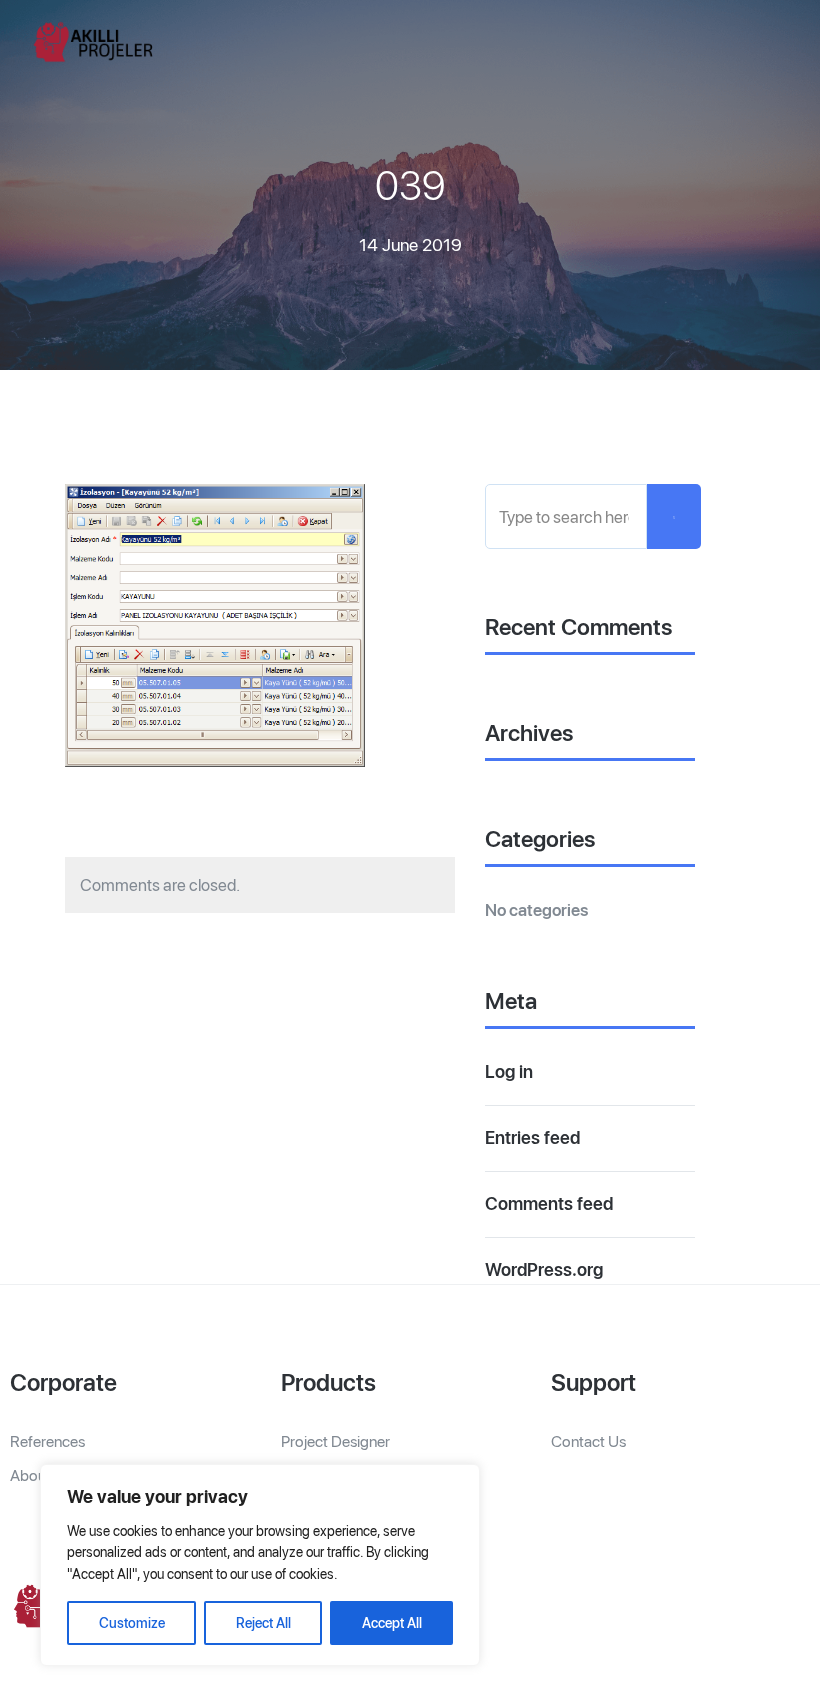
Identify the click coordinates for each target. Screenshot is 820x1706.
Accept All (392, 1623)
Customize (132, 1623)
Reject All (263, 1623)
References (47, 1441)
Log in (509, 1071)
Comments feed (549, 1203)
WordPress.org (544, 1269)
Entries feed (532, 1137)
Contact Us (588, 1441)
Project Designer (335, 1441)
